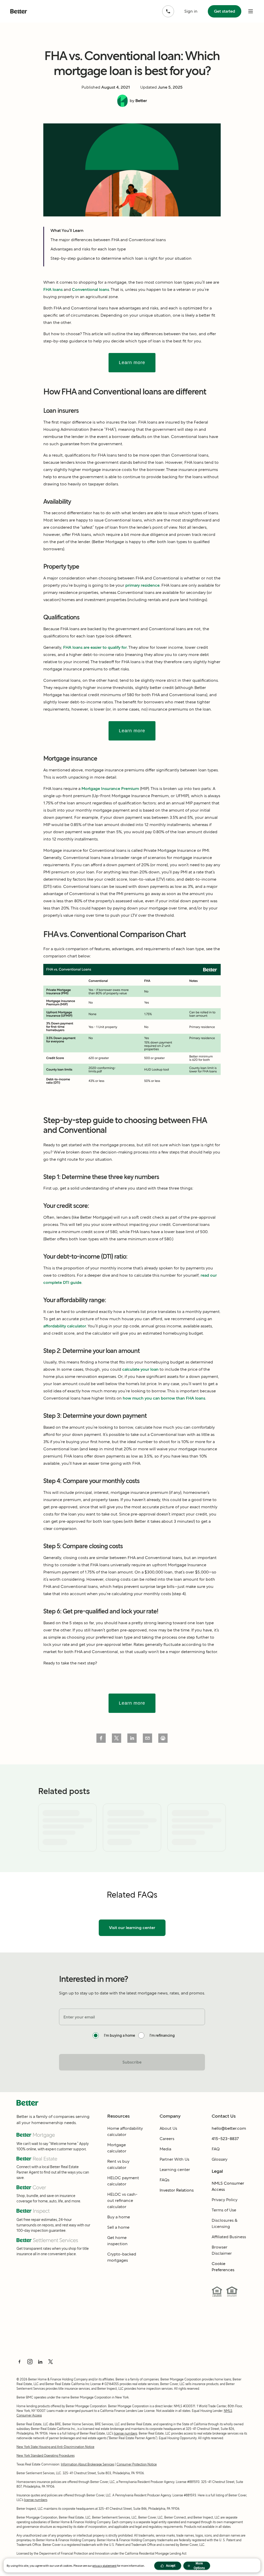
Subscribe (132, 2062)
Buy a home (119, 2217)
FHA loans (53, 289)
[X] (51, 2362)
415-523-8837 (225, 2139)
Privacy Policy (225, 2200)
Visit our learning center (132, 1928)
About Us (168, 2128)
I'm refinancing (162, 2035)
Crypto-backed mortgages (122, 2257)
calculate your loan (140, 1369)
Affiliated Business (229, 2237)
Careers (167, 2139)
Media (165, 2149)
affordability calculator (65, 1326)
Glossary (220, 2159)
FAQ (216, 2149)
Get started (225, 11)
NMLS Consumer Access (228, 2186)
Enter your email (79, 2017)
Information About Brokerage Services (88, 2464)
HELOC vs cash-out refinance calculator (122, 2200)
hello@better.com (229, 2128)
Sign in (191, 11)
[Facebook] (20, 2362)
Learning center (175, 2170)
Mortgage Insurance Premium (110, 789)
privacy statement (104, 2566)
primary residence (142, 585)
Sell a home (118, 2227)
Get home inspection (117, 2241)
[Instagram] (30, 2362)
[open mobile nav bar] (251, 11)
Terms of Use (224, 2210)
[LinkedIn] (40, 2362)
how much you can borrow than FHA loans (164, 1398)
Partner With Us (174, 2159)
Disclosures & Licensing (225, 2223)
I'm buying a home (119, 2035)
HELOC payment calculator (123, 2181)
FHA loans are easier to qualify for (95, 647)
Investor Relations (177, 2190)
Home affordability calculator (125, 2131)
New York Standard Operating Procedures (46, 2456)
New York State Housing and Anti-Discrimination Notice (55, 2447)
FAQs (164, 2180)
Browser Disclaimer (222, 2250)
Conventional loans (90, 289)
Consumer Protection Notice (137, 2464)
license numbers (126, 2433)
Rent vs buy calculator (118, 2164)
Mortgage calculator (117, 2148)
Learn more (132, 363)
